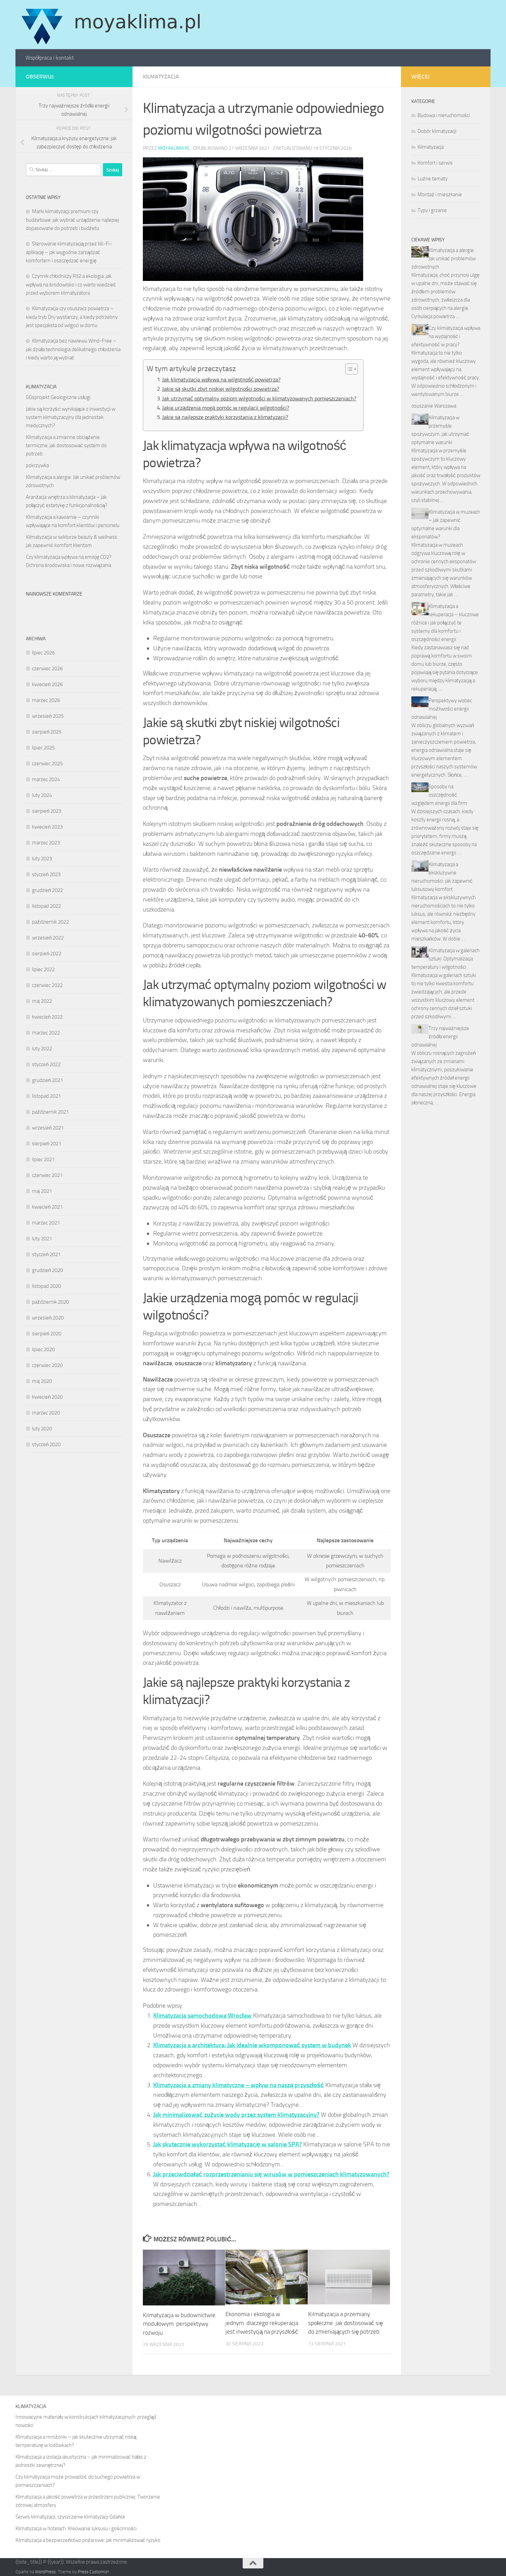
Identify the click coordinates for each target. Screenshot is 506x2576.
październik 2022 (50, 922)
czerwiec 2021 (47, 1175)
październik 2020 (50, 1302)
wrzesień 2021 (48, 1128)
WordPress (45, 2572)
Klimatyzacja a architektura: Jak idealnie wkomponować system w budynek (252, 2045)
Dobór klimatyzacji (437, 131)
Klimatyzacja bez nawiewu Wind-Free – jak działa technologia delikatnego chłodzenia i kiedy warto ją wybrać (73, 349)
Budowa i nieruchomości (444, 115)
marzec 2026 (46, 700)
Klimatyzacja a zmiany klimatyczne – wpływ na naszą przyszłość (239, 2085)
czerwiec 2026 (47, 669)
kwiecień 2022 (47, 1017)
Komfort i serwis (435, 163)
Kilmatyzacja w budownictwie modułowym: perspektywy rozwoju (179, 2324)
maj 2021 (42, 1191)
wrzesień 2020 (48, 1318)
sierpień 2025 (47, 732)
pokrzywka (37, 465)
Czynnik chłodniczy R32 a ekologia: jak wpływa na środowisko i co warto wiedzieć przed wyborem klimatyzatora (71, 285)
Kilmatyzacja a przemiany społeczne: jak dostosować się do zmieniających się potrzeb (345, 2323)
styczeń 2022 (46, 1064)
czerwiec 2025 (47, 764)
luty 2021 (42, 1239)
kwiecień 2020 (47, 1397)
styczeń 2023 (46, 874)
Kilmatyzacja (161, 77)
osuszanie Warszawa (434, 406)
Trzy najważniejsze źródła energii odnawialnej (440, 1037)
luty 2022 (42, 1049)
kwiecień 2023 (47, 827)
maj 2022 (42, 1001)
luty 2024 (42, 795)
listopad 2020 (46, 1286)
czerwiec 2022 (47, 985)
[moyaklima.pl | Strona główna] (111, 25)
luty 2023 (42, 859)
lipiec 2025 (43, 748)
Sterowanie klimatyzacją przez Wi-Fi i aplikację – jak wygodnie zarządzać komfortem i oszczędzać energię (69, 252)
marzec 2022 (46, 1033)
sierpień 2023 (47, 811)
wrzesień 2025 (48, 716)
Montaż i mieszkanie (440, 194)
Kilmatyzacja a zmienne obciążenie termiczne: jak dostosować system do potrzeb (66, 445)
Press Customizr (93, 2572)
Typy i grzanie (432, 210)
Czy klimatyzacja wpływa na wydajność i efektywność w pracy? (446, 336)
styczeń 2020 (46, 1444)
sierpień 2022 (47, 954)
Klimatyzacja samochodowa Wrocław (202, 2016)
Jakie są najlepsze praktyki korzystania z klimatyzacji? (225, 417)
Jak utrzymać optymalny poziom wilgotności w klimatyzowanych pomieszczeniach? (259, 398)
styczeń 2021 (46, 1254)
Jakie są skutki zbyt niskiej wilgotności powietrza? (221, 389)
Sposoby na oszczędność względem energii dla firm (439, 795)
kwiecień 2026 (47, 684)
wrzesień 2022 (48, 938)
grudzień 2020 (48, 1270)
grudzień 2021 (48, 1080)
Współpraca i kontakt (50, 58)
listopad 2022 (46, 906)
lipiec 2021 (43, 1159)
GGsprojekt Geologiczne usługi (58, 397)
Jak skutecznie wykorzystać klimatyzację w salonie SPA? (228, 2144)
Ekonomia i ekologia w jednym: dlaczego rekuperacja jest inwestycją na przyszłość (262, 2323)
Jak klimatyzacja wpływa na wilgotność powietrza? (221, 380)
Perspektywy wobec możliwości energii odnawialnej (442, 709)
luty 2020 (42, 1429)
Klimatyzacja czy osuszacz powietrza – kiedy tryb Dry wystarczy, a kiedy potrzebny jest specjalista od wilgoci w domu (72, 317)
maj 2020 (42, 1381)
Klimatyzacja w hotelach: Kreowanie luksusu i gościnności (76, 2528)
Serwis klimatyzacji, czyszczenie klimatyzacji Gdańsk (70, 2517)
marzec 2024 (46, 779)
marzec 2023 (46, 843)
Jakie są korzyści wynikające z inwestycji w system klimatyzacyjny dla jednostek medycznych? (71, 417)
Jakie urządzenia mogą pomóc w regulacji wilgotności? (226, 408)
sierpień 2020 (47, 1334)
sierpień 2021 (47, 1144)
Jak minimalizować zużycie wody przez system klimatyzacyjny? (236, 2115)
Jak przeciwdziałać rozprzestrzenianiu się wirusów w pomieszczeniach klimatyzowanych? (271, 2174)
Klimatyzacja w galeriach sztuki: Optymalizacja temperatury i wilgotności (445, 959)
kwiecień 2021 (47, 1207)
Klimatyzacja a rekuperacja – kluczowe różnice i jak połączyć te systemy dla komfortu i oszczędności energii (445, 623)
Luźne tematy (433, 179)
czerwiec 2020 (47, 1365)
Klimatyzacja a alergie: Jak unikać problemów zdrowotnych (444, 259)
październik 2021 (50, 1112)
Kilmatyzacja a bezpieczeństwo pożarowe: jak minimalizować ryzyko (88, 2540)
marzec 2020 (46, 1413)
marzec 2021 (46, 1223)
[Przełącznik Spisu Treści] (348, 369)
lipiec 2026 (43, 653)
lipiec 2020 (43, 1349)
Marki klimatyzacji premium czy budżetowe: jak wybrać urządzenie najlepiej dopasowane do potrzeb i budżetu (72, 220)
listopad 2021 (46, 1096)
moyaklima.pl (174, 148)
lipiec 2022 (43, 969)
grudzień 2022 (48, 890)
